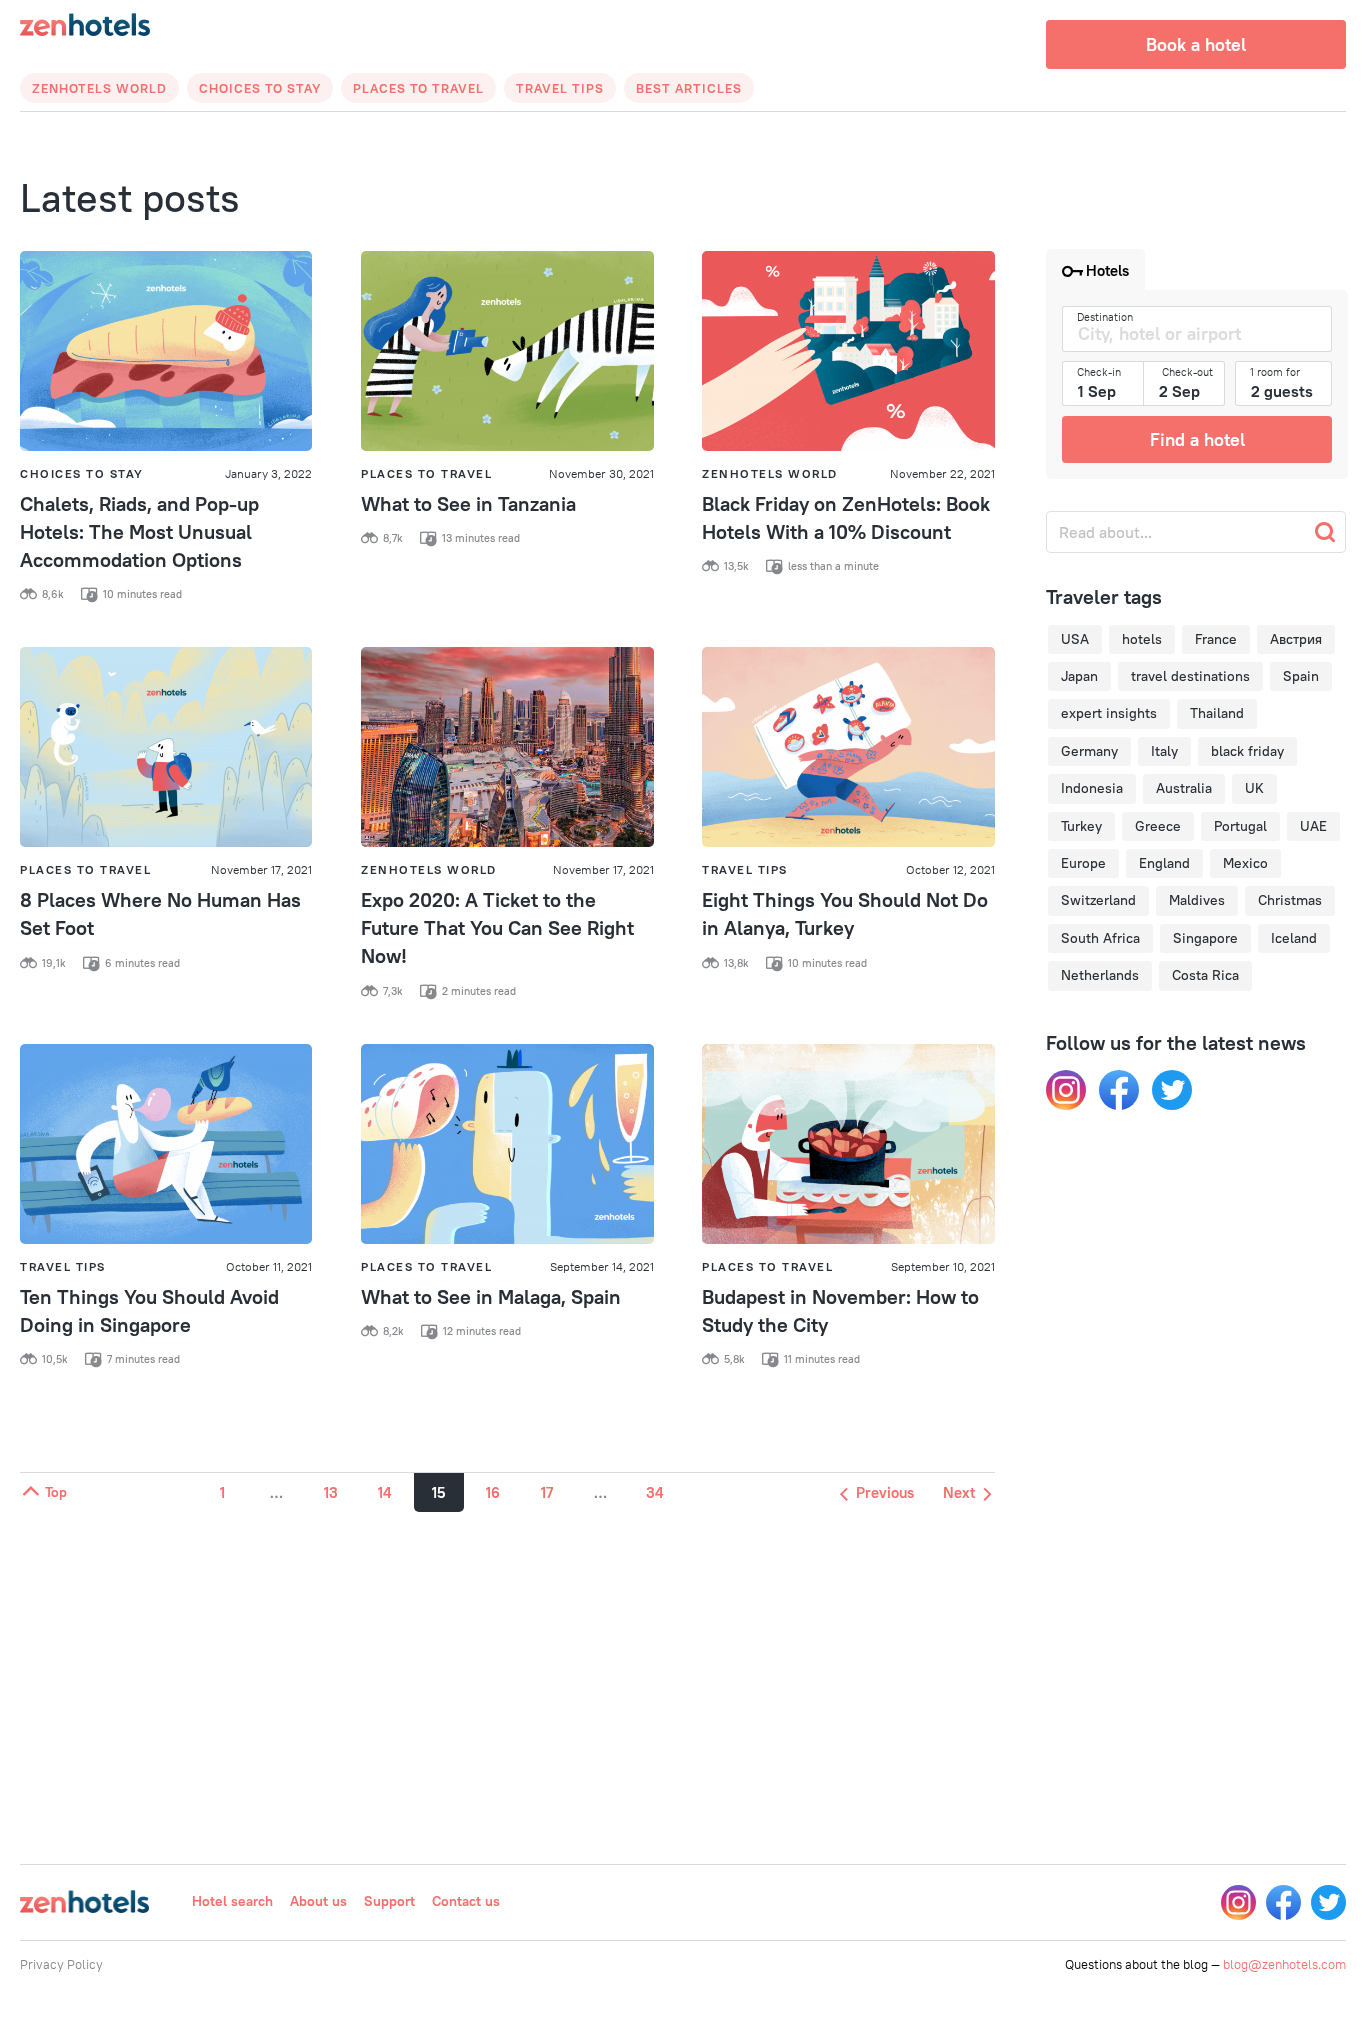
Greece (1158, 826)
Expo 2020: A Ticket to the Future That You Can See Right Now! (497, 927)
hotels (1142, 639)
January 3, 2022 (268, 473)
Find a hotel (1197, 439)
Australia (1184, 788)
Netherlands (1100, 975)
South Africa (1100, 938)
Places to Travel (418, 88)
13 (331, 1492)
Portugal (1240, 826)
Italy (1164, 751)
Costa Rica (1205, 975)
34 (654, 1492)
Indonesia (1092, 788)
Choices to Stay (260, 88)
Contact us (466, 1901)
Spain (1301, 676)
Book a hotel (1196, 44)
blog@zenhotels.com (1284, 1964)
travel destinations (1190, 676)
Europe (1083, 863)
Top (54, 1492)
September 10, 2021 (943, 1266)
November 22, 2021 (942, 473)
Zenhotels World (99, 88)
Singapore (1205, 938)
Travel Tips (560, 88)
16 (493, 1492)
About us (318, 1901)
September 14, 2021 (602, 1266)
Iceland (1294, 938)
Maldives (1197, 900)
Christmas (1290, 900)
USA (1075, 639)
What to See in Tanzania (468, 503)
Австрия (1296, 639)
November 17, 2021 (261, 869)
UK (1254, 788)
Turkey (1081, 826)
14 (384, 1492)
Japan (1079, 676)
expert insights (1109, 713)
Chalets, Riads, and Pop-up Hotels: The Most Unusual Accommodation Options (139, 531)
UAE (1313, 826)
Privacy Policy (61, 1964)
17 (547, 1492)
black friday (1247, 751)
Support (389, 1901)
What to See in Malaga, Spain (491, 1296)
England (1164, 863)
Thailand (1217, 713)
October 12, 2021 (950, 869)
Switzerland (1098, 900)
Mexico (1245, 863)
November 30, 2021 (601, 473)
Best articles (689, 88)
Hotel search (232, 1901)
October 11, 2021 (269, 1266)
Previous (883, 1492)
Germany (1089, 751)
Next (961, 1492)
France (1216, 639)
